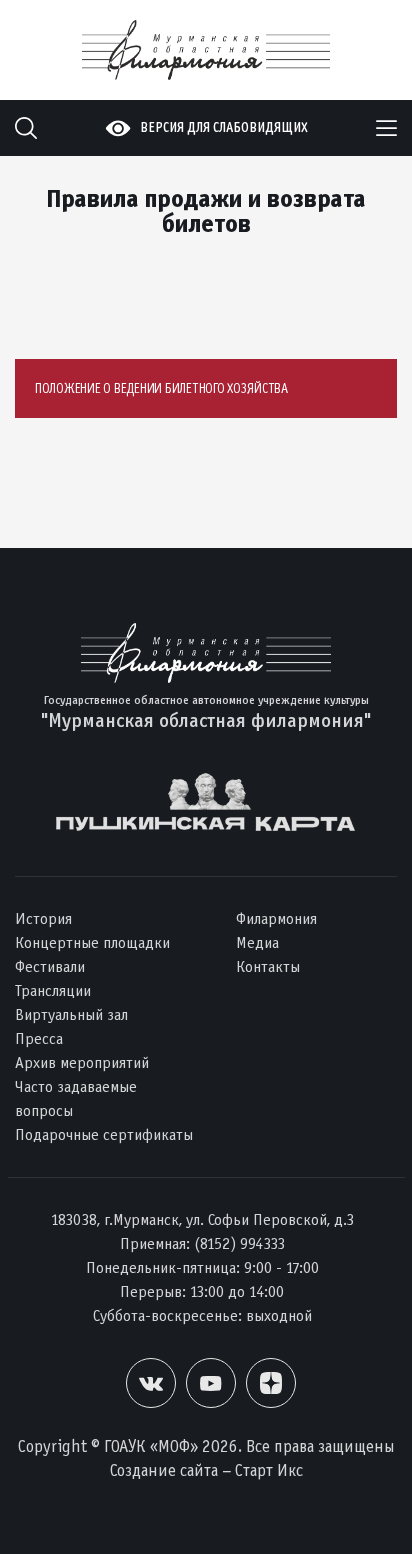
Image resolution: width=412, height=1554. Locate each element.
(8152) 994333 (239, 1243)
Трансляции (53, 990)
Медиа (257, 942)
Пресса (39, 1038)
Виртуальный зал (71, 1014)
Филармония (276, 918)
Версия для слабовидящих (224, 127)
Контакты (268, 966)
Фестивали (50, 966)
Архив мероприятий (82, 1062)
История (43, 918)
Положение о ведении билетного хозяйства (161, 388)
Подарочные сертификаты (104, 1134)
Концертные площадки (92, 942)
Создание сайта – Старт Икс (206, 1470)
